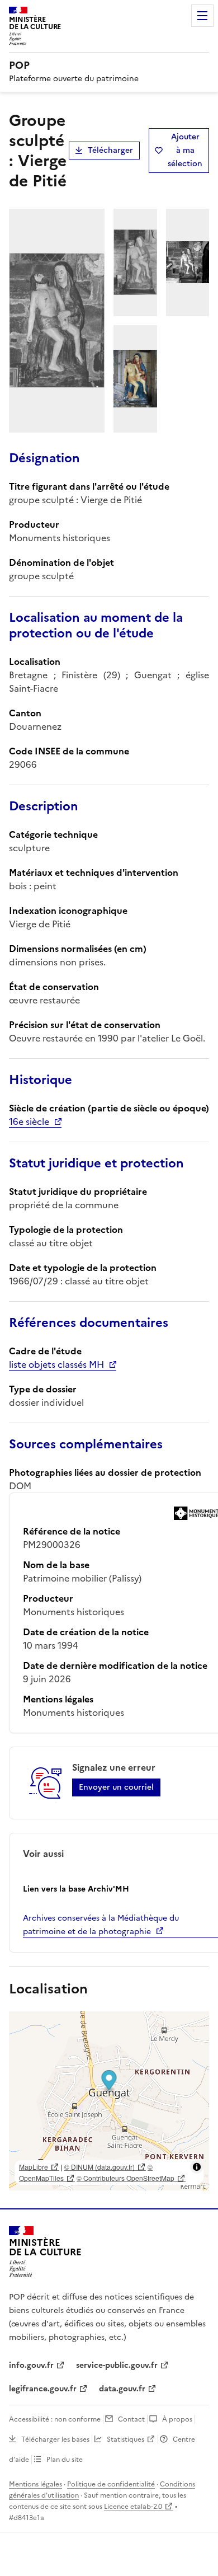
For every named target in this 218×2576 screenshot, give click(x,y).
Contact (131, 2419)
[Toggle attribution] (197, 2167)
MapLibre (34, 2167)
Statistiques (125, 2439)
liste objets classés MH (56, 1364)
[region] (109, 2101)
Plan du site (65, 2460)
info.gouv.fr (31, 2365)
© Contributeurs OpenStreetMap (125, 2178)
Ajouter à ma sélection (185, 150)
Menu (202, 16)
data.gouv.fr (122, 2389)
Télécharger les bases (55, 2439)
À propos (177, 2419)
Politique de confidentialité (111, 2484)
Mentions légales (35, 2484)
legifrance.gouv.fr (43, 2389)
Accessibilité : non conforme (55, 2419)
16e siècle (29, 1122)
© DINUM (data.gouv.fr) (99, 2167)
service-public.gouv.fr (117, 2365)
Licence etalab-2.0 (133, 2507)
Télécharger (110, 150)
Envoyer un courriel (116, 1787)
